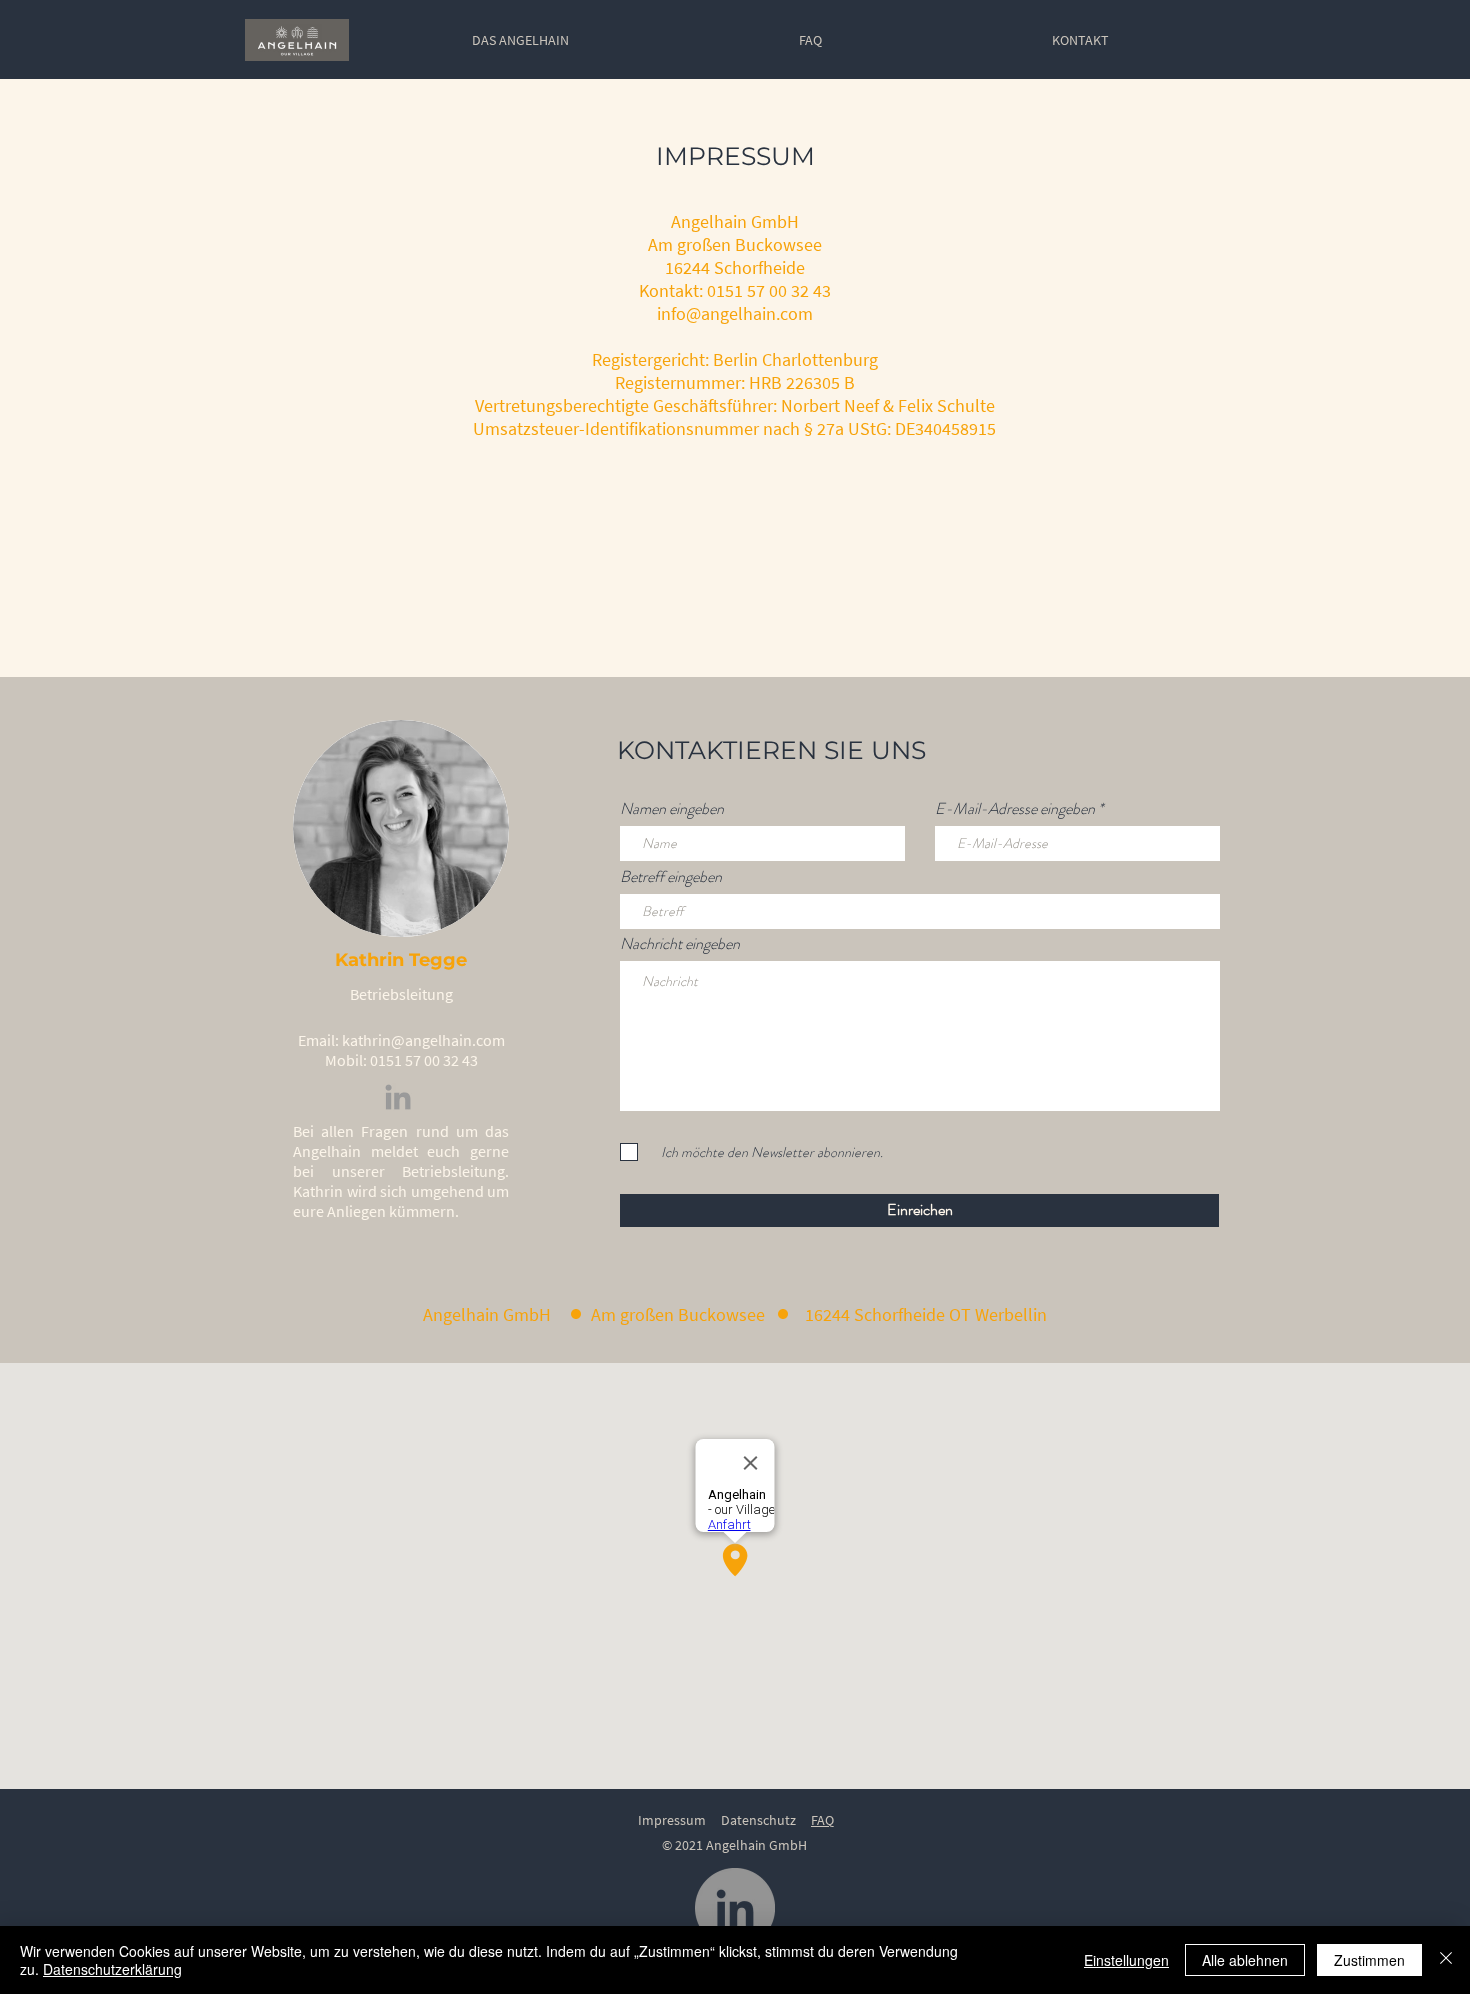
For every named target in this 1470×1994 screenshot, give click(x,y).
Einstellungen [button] (1126, 1960)
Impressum (672, 1820)
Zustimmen (1369, 1960)
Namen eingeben (672, 809)
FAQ (822, 1820)
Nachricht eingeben (680, 944)
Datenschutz (758, 1820)
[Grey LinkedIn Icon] (398, 1097)
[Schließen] (1446, 1960)
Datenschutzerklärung (112, 1969)
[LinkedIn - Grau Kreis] (735, 1908)
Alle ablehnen (1245, 1960)
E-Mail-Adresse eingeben (1015, 809)
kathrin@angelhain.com (423, 1040)
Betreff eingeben (671, 877)
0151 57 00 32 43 (424, 1060)
